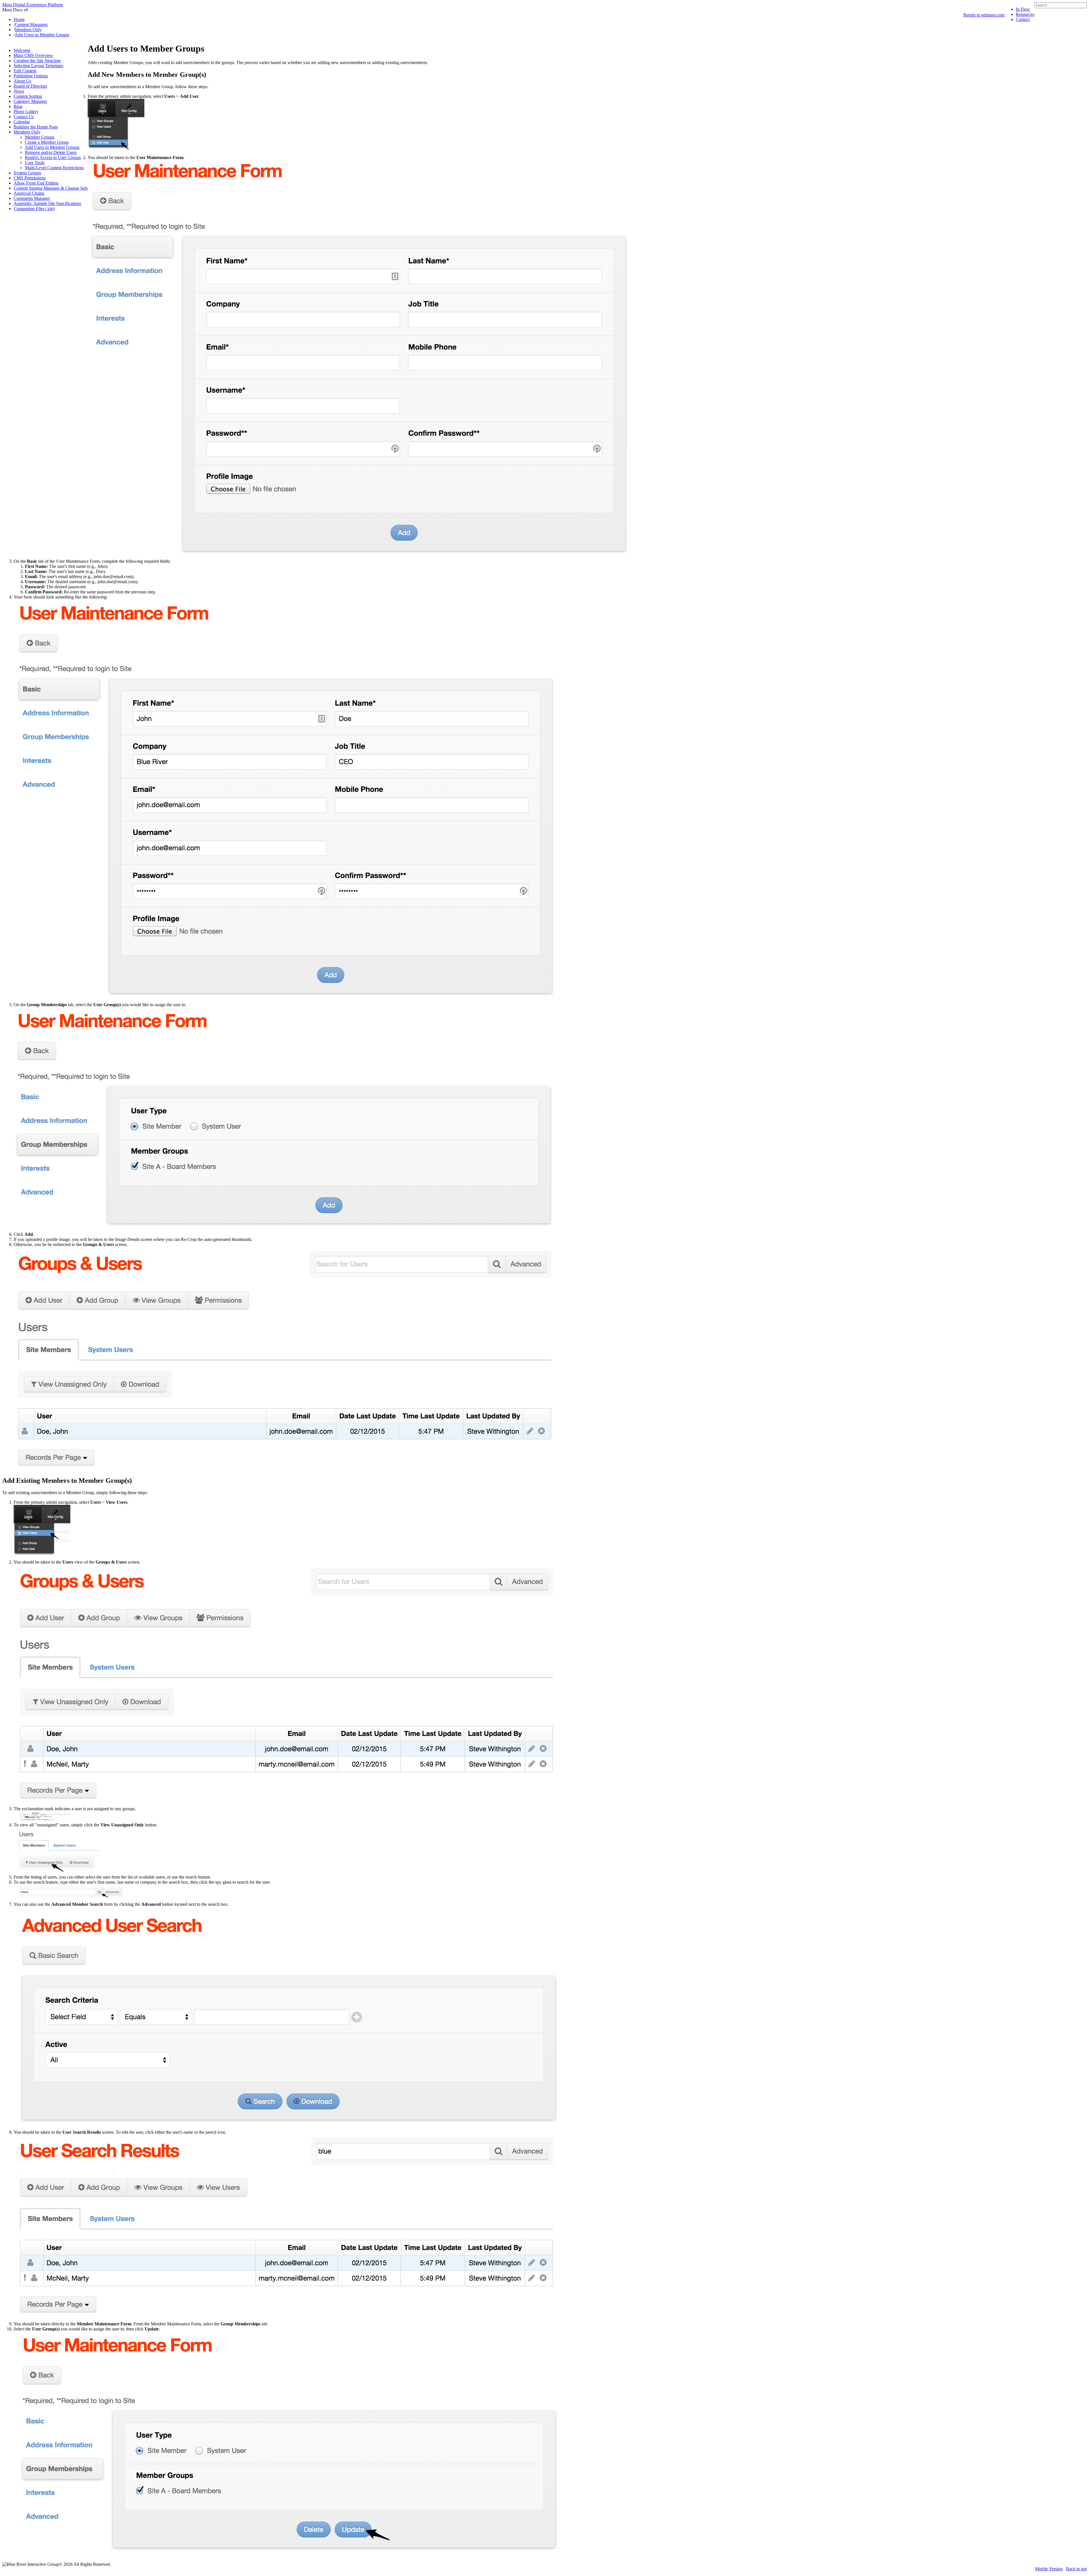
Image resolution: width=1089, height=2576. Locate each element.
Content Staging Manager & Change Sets (51, 188)
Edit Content (25, 71)
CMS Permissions (30, 178)
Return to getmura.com (984, 15)
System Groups (27, 173)
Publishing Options (31, 76)
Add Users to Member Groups (52, 147)
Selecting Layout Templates (38, 66)
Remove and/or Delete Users (51, 152)
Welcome (22, 50)
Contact (1023, 19)
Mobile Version (1049, 2569)
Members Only (27, 132)
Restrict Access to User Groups (53, 157)
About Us (22, 81)
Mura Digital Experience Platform (33, 5)
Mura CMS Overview (33, 55)
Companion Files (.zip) (34, 209)
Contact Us (24, 117)
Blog (18, 106)
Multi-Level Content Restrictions (54, 168)
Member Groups (40, 137)
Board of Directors (30, 86)
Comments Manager (32, 198)
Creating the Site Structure (37, 61)
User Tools (35, 163)
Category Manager (30, 101)
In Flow (1023, 9)
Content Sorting (28, 96)
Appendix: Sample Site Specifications (47, 203)
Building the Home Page (36, 127)
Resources (1025, 14)
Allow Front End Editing (36, 183)
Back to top (1076, 2569)
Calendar (22, 122)
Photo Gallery (26, 112)
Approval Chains (29, 193)
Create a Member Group (47, 142)
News (19, 91)
